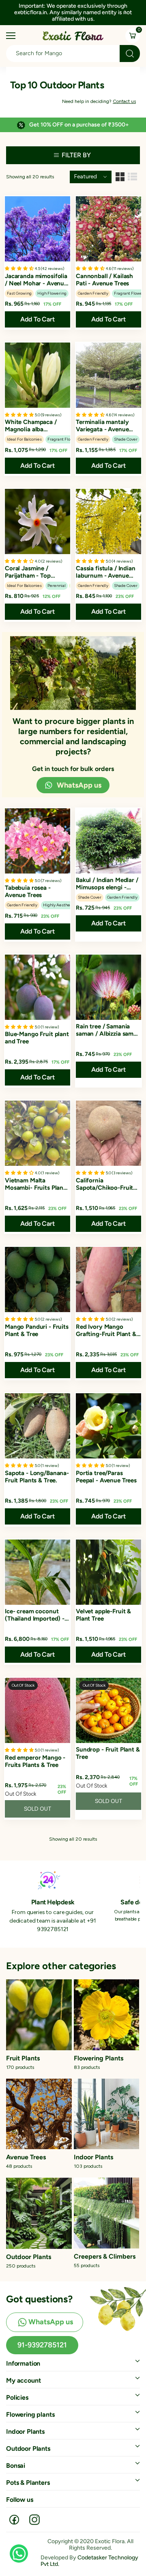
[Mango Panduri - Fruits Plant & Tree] (38, 1279)
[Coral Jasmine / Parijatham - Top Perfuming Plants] (38, 521)
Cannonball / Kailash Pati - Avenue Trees (104, 280)
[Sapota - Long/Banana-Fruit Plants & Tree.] (38, 1426)
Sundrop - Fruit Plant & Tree (108, 1753)
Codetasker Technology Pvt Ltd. (89, 2561)
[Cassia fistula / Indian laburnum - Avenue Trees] (108, 521)
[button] (125, 12)
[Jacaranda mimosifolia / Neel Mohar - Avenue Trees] (38, 229)
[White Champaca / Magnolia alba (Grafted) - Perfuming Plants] (38, 375)
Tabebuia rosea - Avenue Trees (28, 891)
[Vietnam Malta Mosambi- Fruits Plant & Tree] (38, 1133)
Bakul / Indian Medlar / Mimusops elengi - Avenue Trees (107, 884)
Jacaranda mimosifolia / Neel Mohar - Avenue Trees (36, 280)
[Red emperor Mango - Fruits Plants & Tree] (38, 1710)
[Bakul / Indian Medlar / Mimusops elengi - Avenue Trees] (108, 841)
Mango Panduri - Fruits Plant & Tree (37, 1330)
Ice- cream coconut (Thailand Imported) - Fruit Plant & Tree (35, 1615)
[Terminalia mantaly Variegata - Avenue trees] (108, 375)
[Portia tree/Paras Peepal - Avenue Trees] (108, 1426)
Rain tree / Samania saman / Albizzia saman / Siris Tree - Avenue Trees (108, 1030)
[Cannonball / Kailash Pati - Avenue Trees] (108, 229)
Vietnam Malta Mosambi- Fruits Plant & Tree (35, 1184)
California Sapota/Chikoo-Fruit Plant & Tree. (104, 1184)
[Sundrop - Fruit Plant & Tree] (108, 1710)
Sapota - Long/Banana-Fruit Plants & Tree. (37, 1477)
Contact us (124, 101)
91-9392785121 (42, 2345)
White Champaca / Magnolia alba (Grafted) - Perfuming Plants (35, 426)
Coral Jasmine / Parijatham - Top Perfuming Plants (29, 572)
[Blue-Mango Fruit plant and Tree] (38, 987)
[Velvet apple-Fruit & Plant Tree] (108, 1572)
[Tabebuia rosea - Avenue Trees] (38, 841)
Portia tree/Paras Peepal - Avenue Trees (106, 1477)
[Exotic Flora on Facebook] (14, 2520)
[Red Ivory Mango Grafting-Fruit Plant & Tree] (108, 1279)
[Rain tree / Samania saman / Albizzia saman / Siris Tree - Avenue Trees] (108, 987)
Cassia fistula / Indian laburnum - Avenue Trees (106, 572)
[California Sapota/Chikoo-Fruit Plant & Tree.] (108, 1133)
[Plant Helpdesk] (49, 1880)
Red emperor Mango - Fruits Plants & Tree (35, 1761)
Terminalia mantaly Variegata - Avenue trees (102, 426)
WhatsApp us (79, 785)
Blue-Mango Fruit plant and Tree (37, 1038)
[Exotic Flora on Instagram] (34, 2520)
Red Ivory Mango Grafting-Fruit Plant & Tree (106, 1330)
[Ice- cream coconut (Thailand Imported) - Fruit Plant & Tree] (38, 1572)
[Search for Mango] (130, 54)
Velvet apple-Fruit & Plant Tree (103, 1615)
